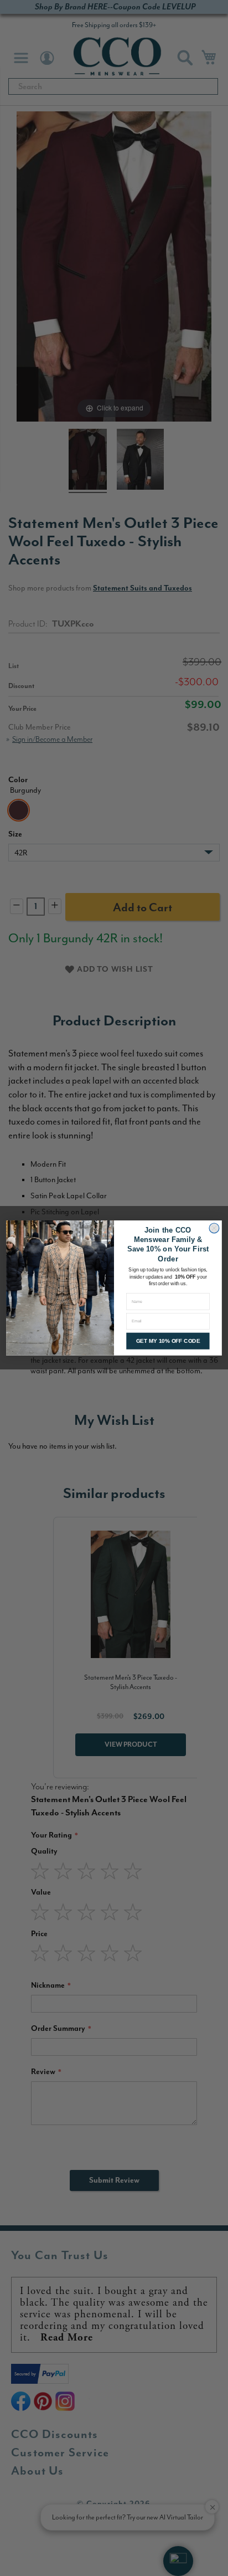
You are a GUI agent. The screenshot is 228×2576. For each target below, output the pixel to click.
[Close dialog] (214, 1228)
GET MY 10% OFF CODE (168, 1341)
